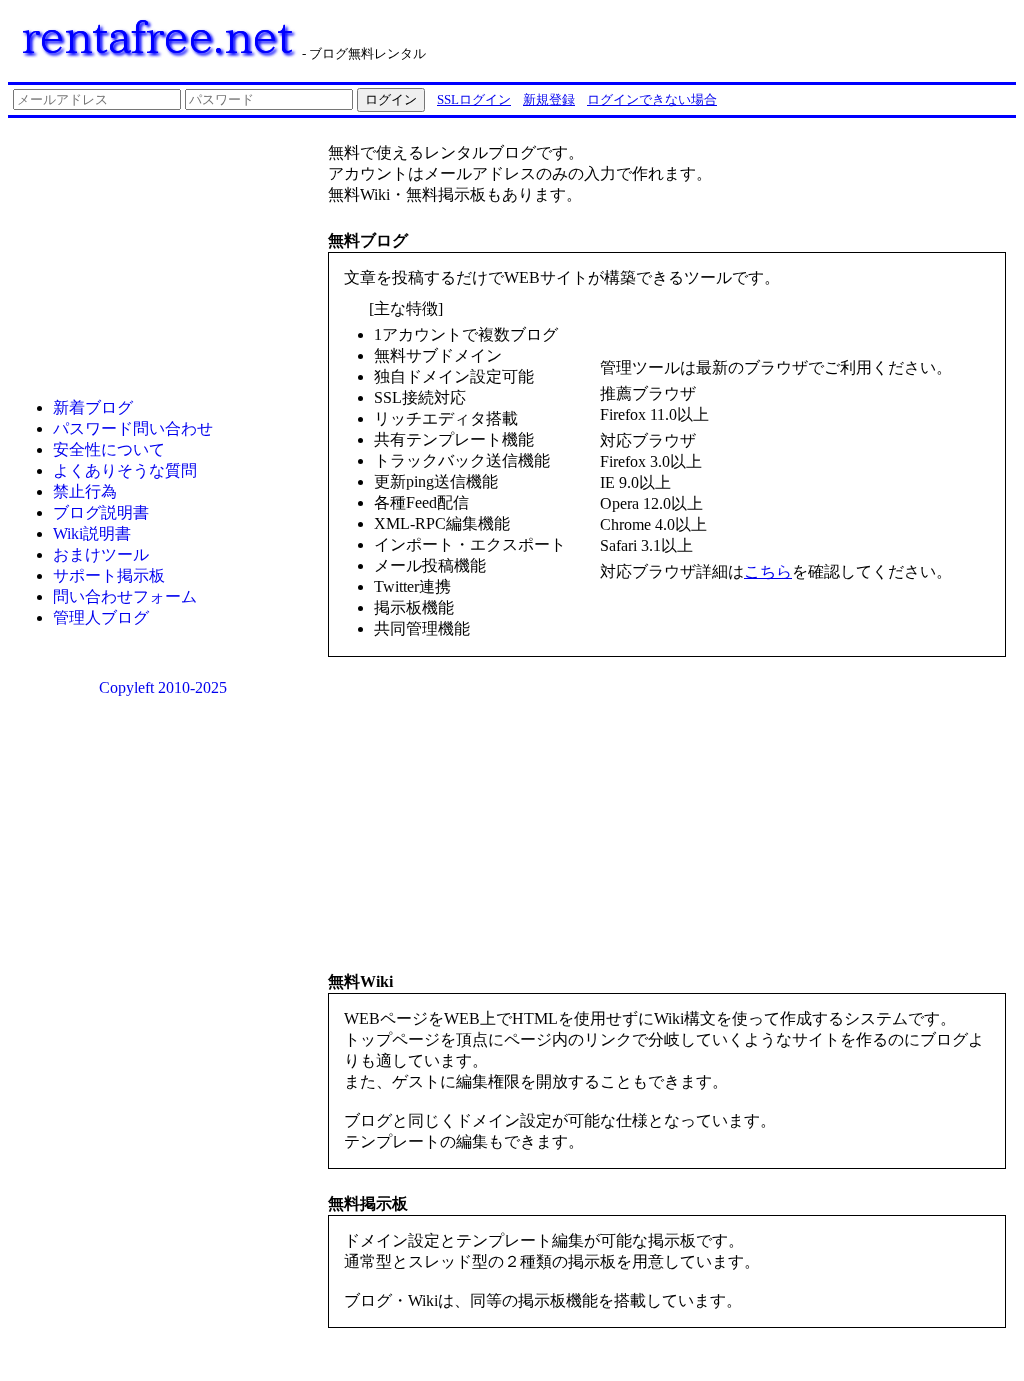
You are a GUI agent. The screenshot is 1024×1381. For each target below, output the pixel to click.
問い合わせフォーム (125, 596)
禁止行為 (85, 491)
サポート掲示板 (109, 575)
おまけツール (101, 554)
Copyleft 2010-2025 (163, 687)
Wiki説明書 (92, 533)
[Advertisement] (762, 38)
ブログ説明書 (101, 512)
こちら (768, 571)
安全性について (109, 449)
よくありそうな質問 (125, 470)
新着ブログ (93, 407)
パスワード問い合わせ (133, 428)
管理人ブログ (101, 617)
